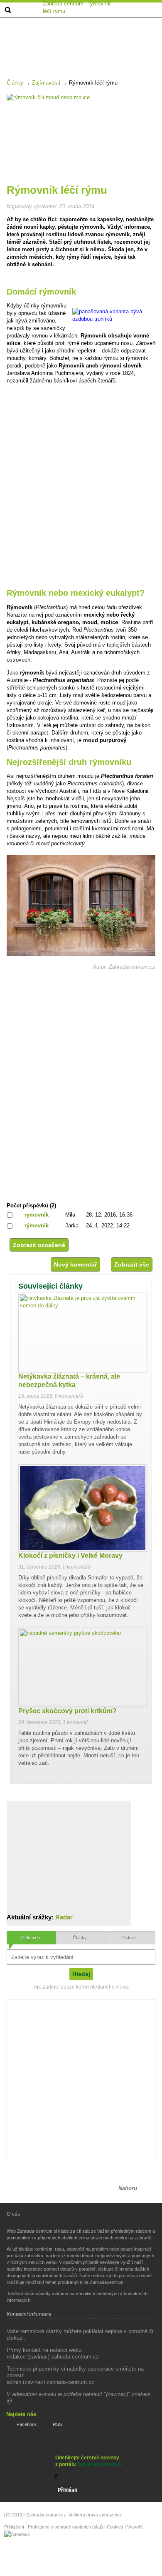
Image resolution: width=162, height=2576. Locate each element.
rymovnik (37, 1215)
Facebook (27, 2424)
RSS (57, 2424)
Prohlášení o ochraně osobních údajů (65, 2527)
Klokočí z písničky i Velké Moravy (70, 1555)
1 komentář (75, 1722)
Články (15, 83)
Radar (64, 1917)
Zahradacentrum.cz (100, 2464)
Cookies (115, 2527)
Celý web (31, 1938)
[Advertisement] (82, 40)
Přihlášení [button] (14, 2527)
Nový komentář (75, 1264)
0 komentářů (69, 1396)
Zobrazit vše (132, 1264)
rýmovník (37, 1226)
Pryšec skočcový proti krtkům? (67, 1711)
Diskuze (130, 1938)
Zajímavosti (46, 83)
